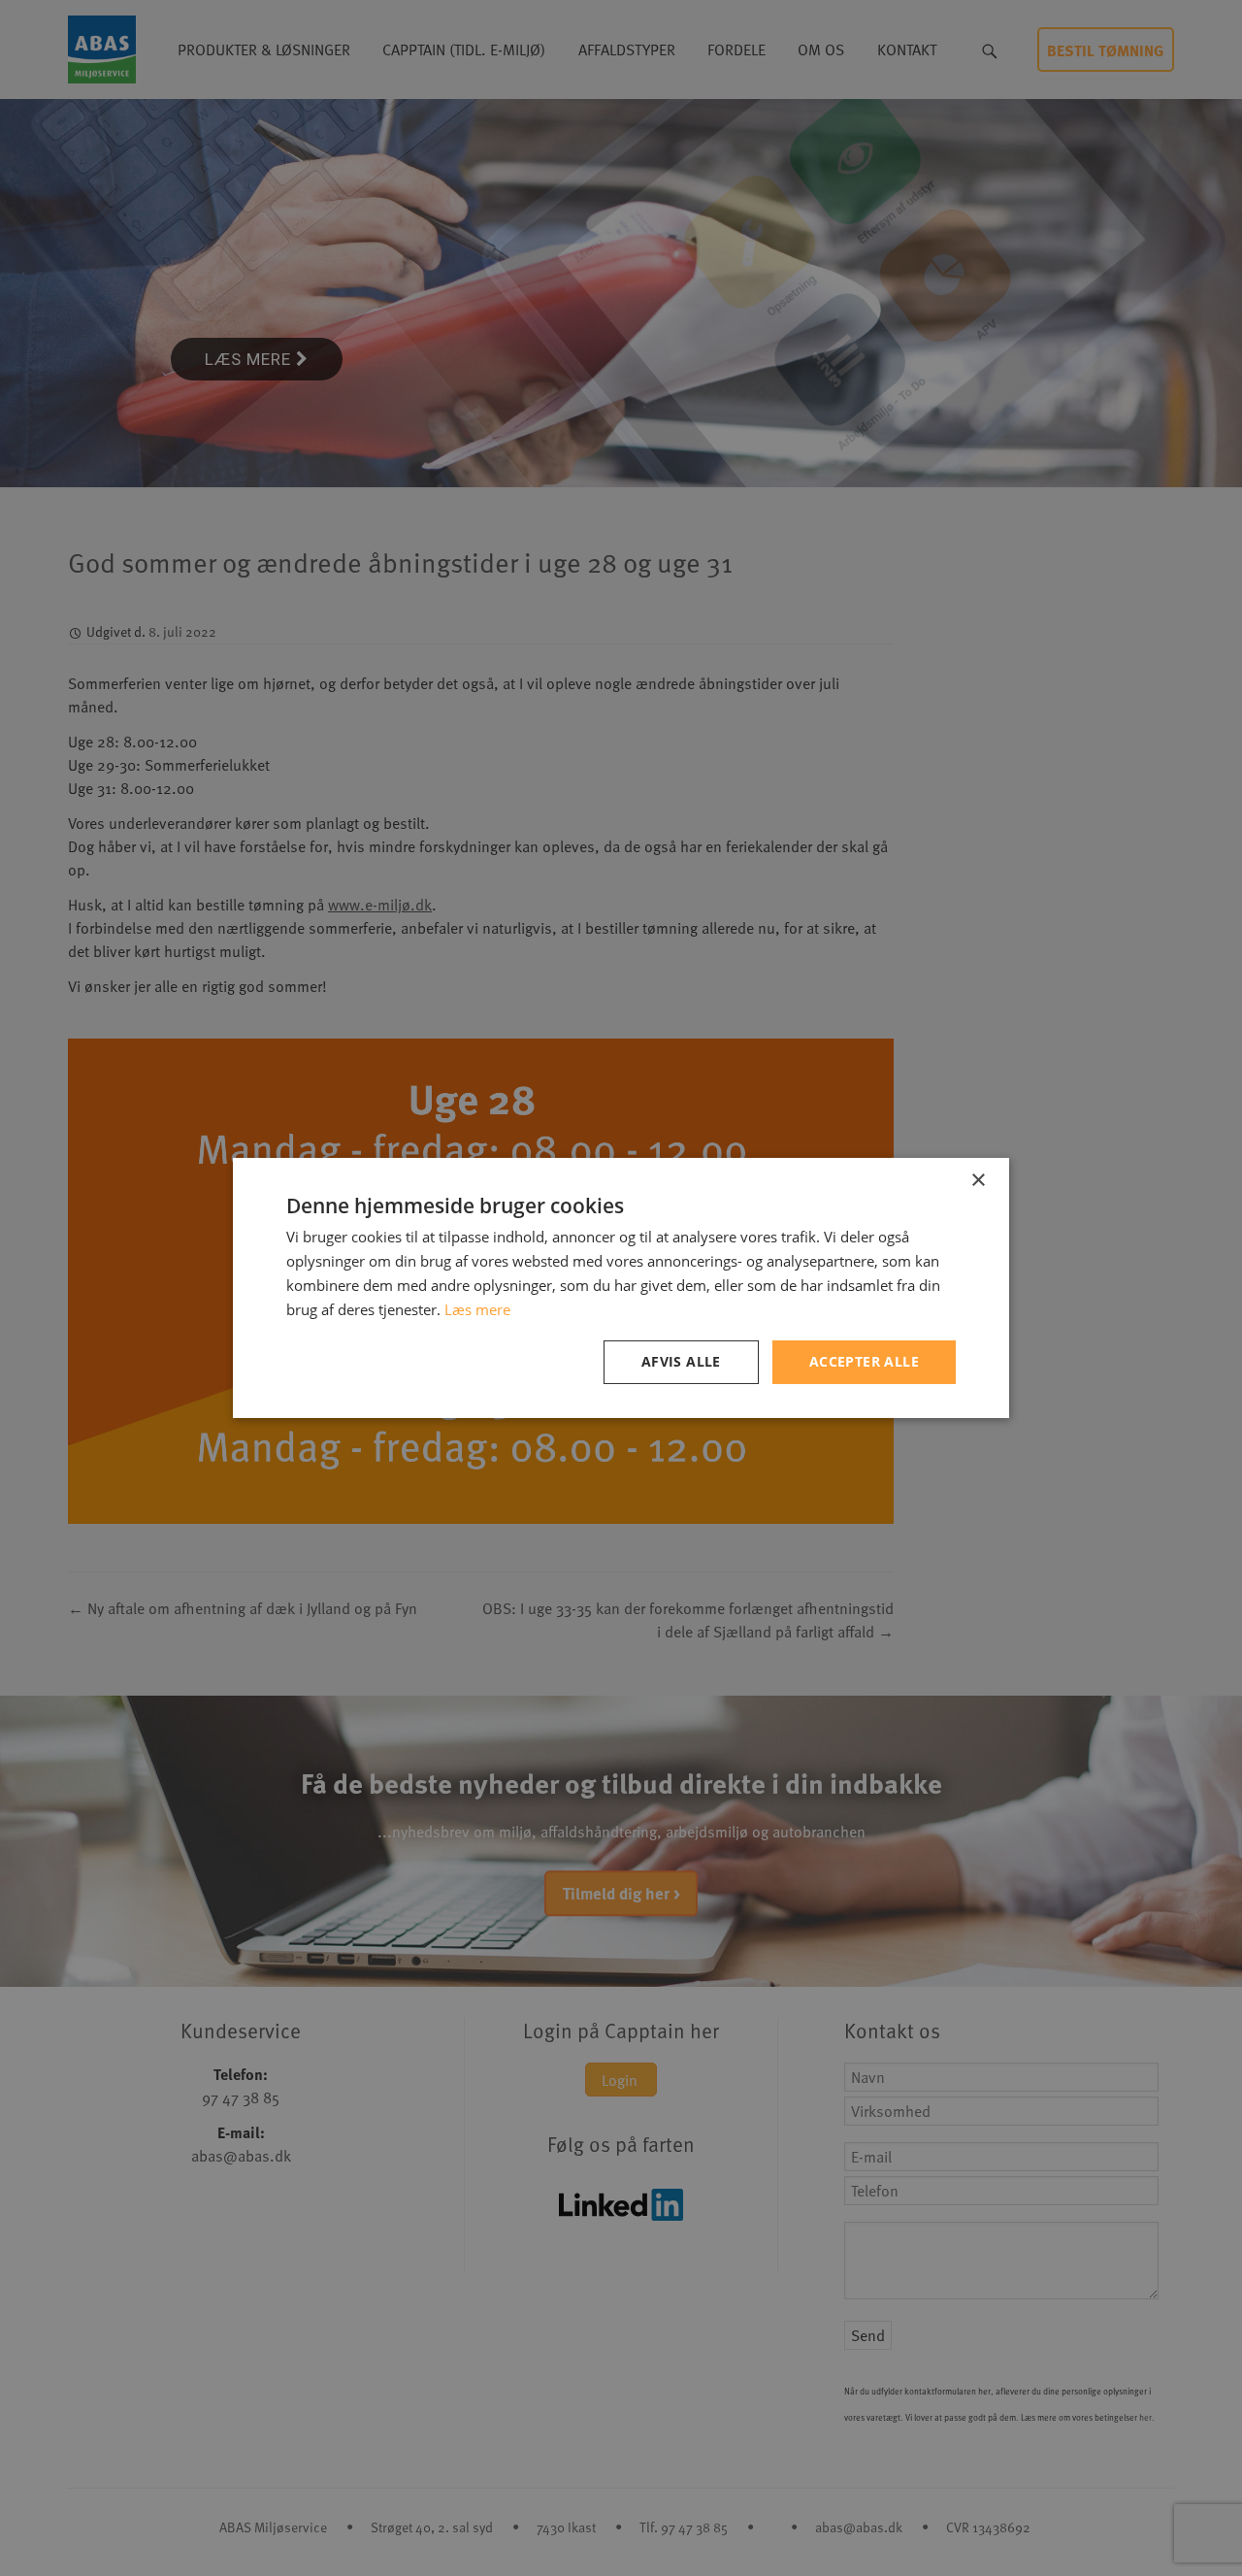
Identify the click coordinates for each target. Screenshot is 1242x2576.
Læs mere (477, 1309)
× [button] (978, 1181)
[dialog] (621, 1288)
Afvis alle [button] (681, 1361)
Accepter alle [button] (864, 1361)
